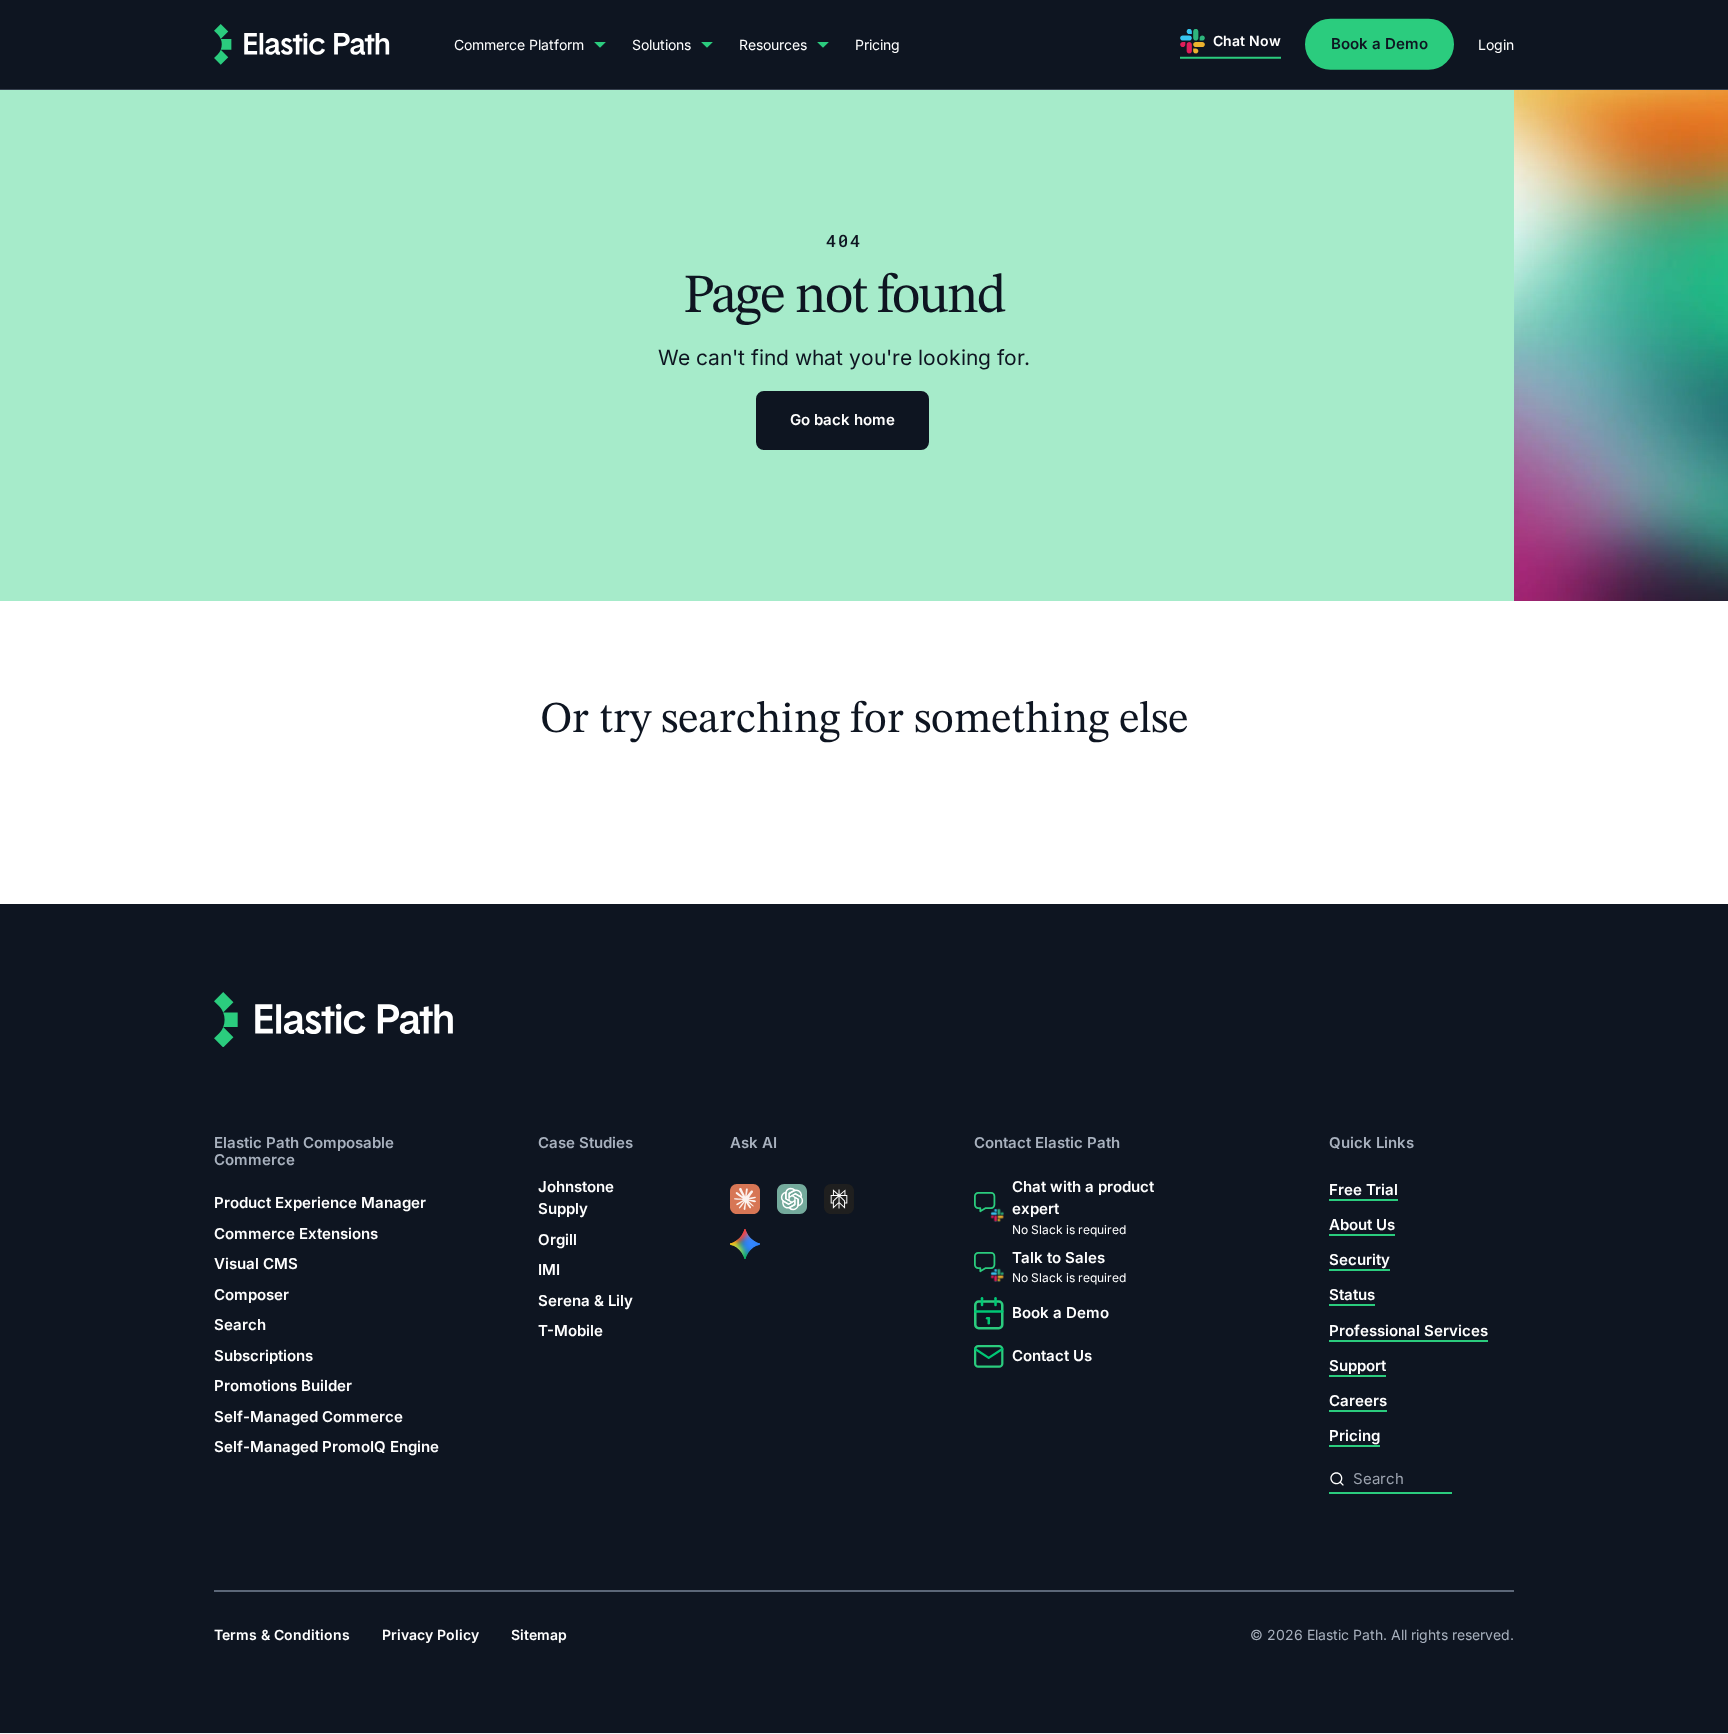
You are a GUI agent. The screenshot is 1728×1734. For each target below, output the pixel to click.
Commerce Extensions (296, 1233)
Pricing (877, 44)
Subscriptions (263, 1355)
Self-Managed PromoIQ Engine (326, 1447)
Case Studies (585, 1143)
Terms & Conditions (282, 1635)
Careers (1358, 1401)
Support (1357, 1365)
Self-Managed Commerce (308, 1416)
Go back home (842, 419)
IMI (549, 1270)
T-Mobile (570, 1331)
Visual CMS (256, 1264)
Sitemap (539, 1635)
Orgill (557, 1239)
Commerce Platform (519, 44)
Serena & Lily (585, 1300)
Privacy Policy (430, 1635)
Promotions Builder (283, 1386)
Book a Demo (1379, 43)
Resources (773, 44)
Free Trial (1363, 1189)
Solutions (661, 44)
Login (1496, 44)
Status (1352, 1295)
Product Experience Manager (320, 1203)
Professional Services (1408, 1330)
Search (240, 1325)
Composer (251, 1294)
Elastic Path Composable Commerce (304, 1151)
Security (1359, 1260)
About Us (1362, 1224)
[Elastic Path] (302, 44)
